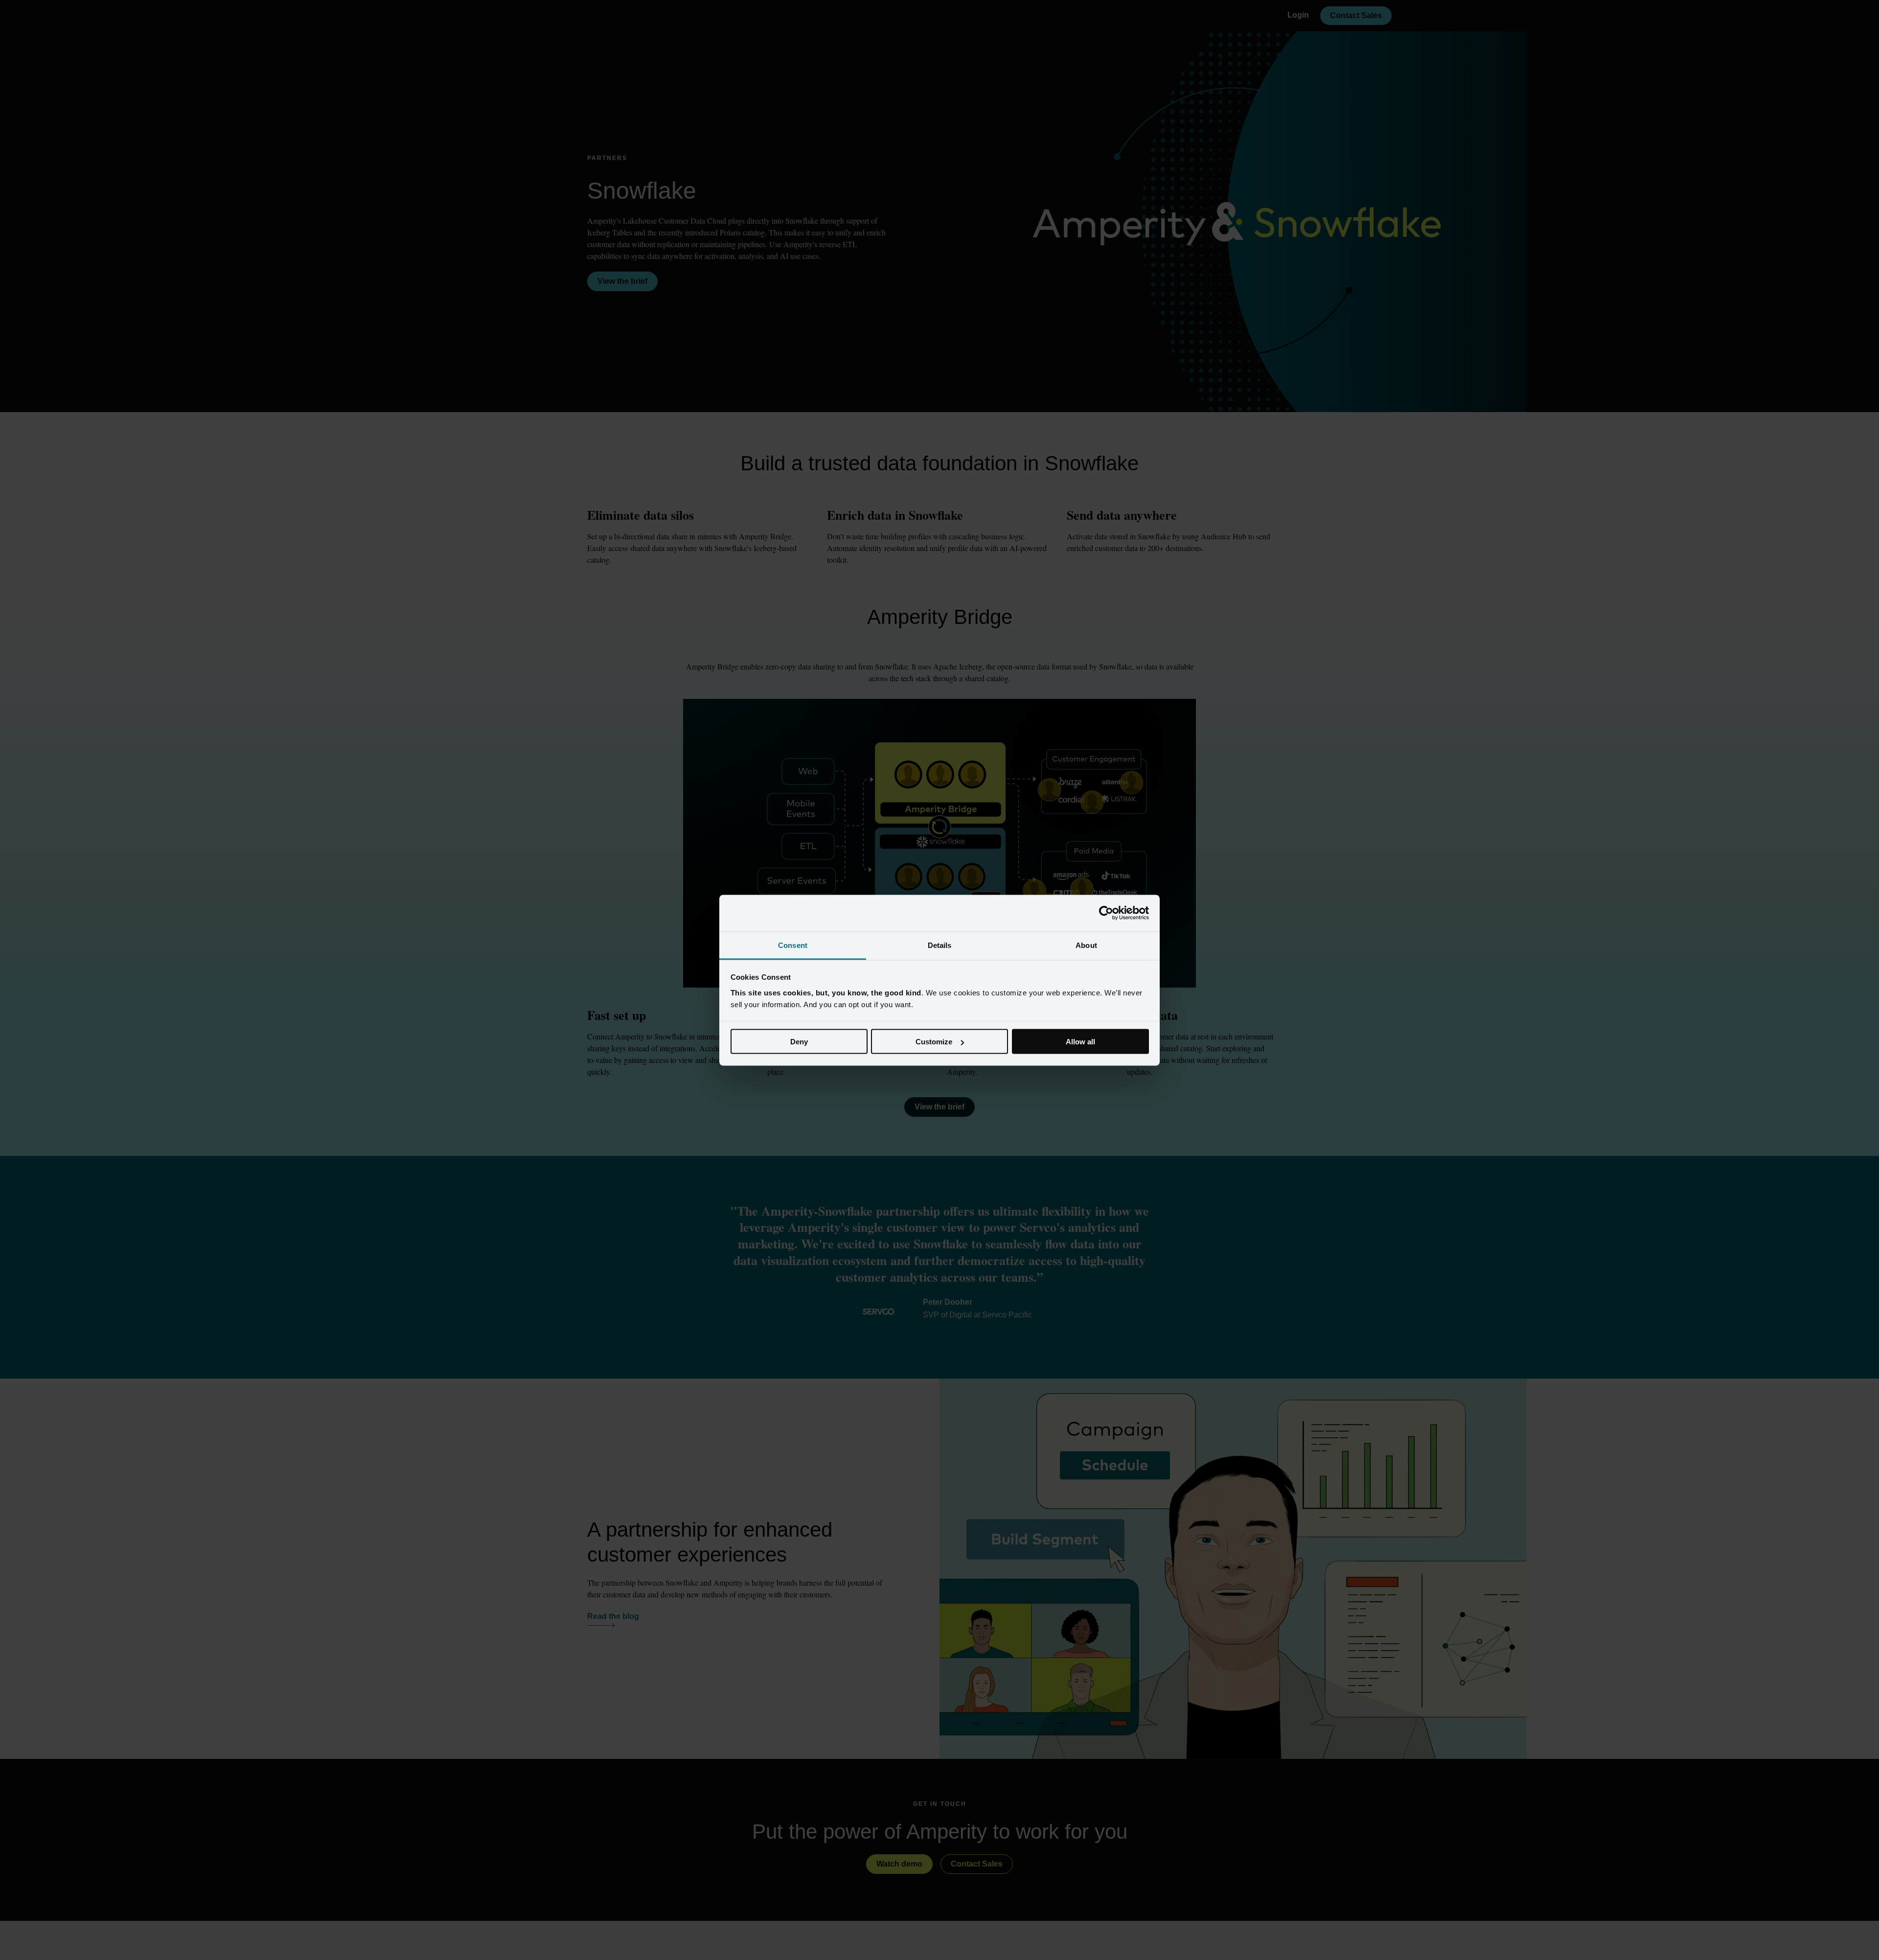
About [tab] (1086, 945)
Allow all (1080, 1042)
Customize (934, 1042)
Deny (799, 1042)
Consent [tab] (793, 945)
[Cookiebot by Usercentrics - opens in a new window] (1106, 913)
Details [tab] (940, 945)
